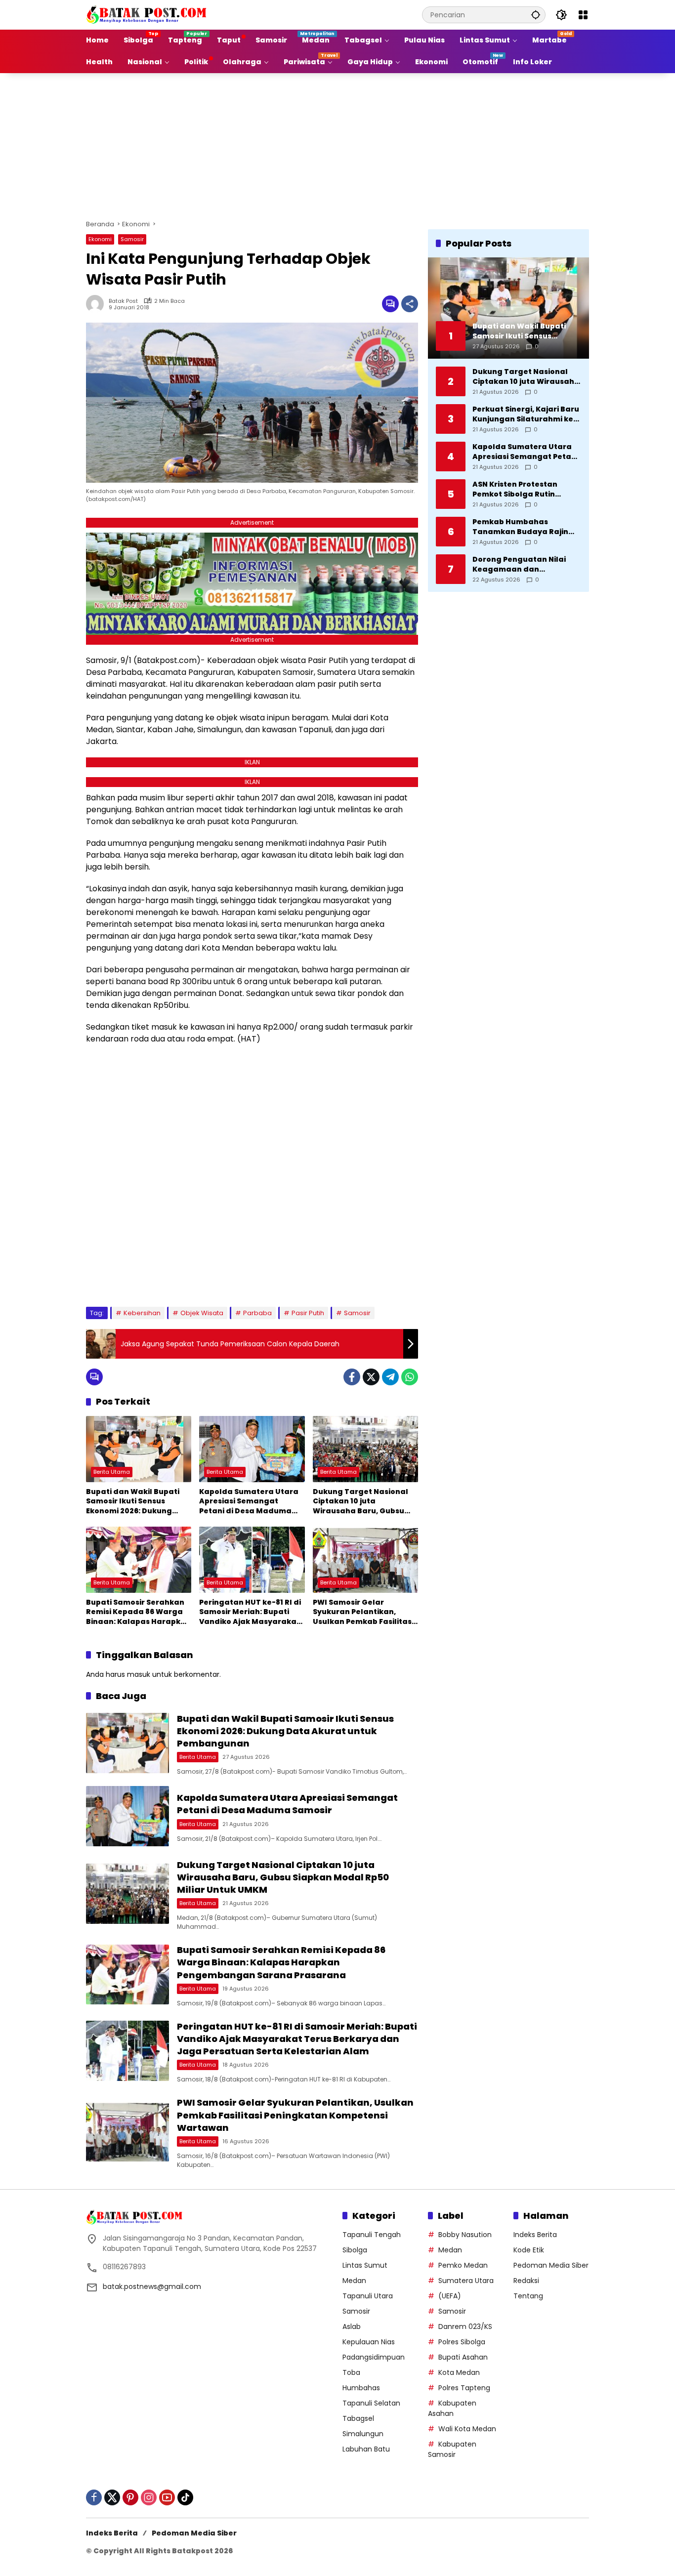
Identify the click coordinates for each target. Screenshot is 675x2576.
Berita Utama (112, 1472)
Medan (354, 2281)
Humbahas (361, 2388)
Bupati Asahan (463, 2357)
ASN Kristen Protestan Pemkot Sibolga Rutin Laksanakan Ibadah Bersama (515, 489)
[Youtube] (167, 2497)
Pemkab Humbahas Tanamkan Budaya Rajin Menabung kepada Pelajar (525, 527)
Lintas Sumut (365, 2265)
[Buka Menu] (583, 15)
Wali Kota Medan (467, 2429)
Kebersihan (142, 1313)
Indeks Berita (535, 2235)
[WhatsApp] (410, 1377)
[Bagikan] (410, 304)
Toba (351, 2372)
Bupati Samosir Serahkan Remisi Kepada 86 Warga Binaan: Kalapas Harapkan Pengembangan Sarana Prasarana (138, 1612)
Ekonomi (100, 239)
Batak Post (123, 301)
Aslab (352, 2327)
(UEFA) (450, 2296)
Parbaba (257, 1313)
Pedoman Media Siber (551, 2265)
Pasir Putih (308, 1313)
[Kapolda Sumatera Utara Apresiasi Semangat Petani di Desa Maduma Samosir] (252, 1449)
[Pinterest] (130, 2497)
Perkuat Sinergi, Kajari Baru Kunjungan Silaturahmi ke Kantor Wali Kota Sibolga (526, 414)
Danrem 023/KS (465, 2327)
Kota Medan (459, 2372)
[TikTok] (185, 2497)
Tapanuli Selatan (371, 2403)
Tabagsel (358, 2418)
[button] (536, 15)
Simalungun (363, 2434)
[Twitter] (371, 1377)
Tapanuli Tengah (372, 2235)
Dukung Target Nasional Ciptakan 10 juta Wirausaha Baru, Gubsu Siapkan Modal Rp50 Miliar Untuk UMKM (364, 1502)
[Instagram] (149, 2497)
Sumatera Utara (466, 2281)
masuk (139, 1674)
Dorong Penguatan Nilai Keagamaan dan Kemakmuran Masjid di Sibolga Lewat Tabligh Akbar (519, 564)
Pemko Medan (463, 2265)
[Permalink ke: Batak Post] (97, 304)
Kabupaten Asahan (452, 2408)
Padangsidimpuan (374, 2357)
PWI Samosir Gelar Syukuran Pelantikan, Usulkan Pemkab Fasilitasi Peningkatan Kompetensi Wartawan (363, 1612)
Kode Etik (529, 2250)
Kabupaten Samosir (452, 2449)
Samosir (132, 239)
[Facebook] (352, 1377)
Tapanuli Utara (368, 2296)
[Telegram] (390, 1377)
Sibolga (355, 2250)
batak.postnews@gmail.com (152, 2286)
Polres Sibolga (462, 2342)
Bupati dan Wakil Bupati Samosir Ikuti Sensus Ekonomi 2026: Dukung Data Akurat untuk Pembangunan (133, 1502)
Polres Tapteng (464, 2388)
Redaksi (526, 2281)
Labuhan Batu (366, 2449)
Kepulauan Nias (369, 2342)
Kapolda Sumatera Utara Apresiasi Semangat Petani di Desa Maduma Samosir (249, 1502)
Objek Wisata (202, 1313)
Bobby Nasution (465, 2235)
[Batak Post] (148, 14)
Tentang (528, 2296)
